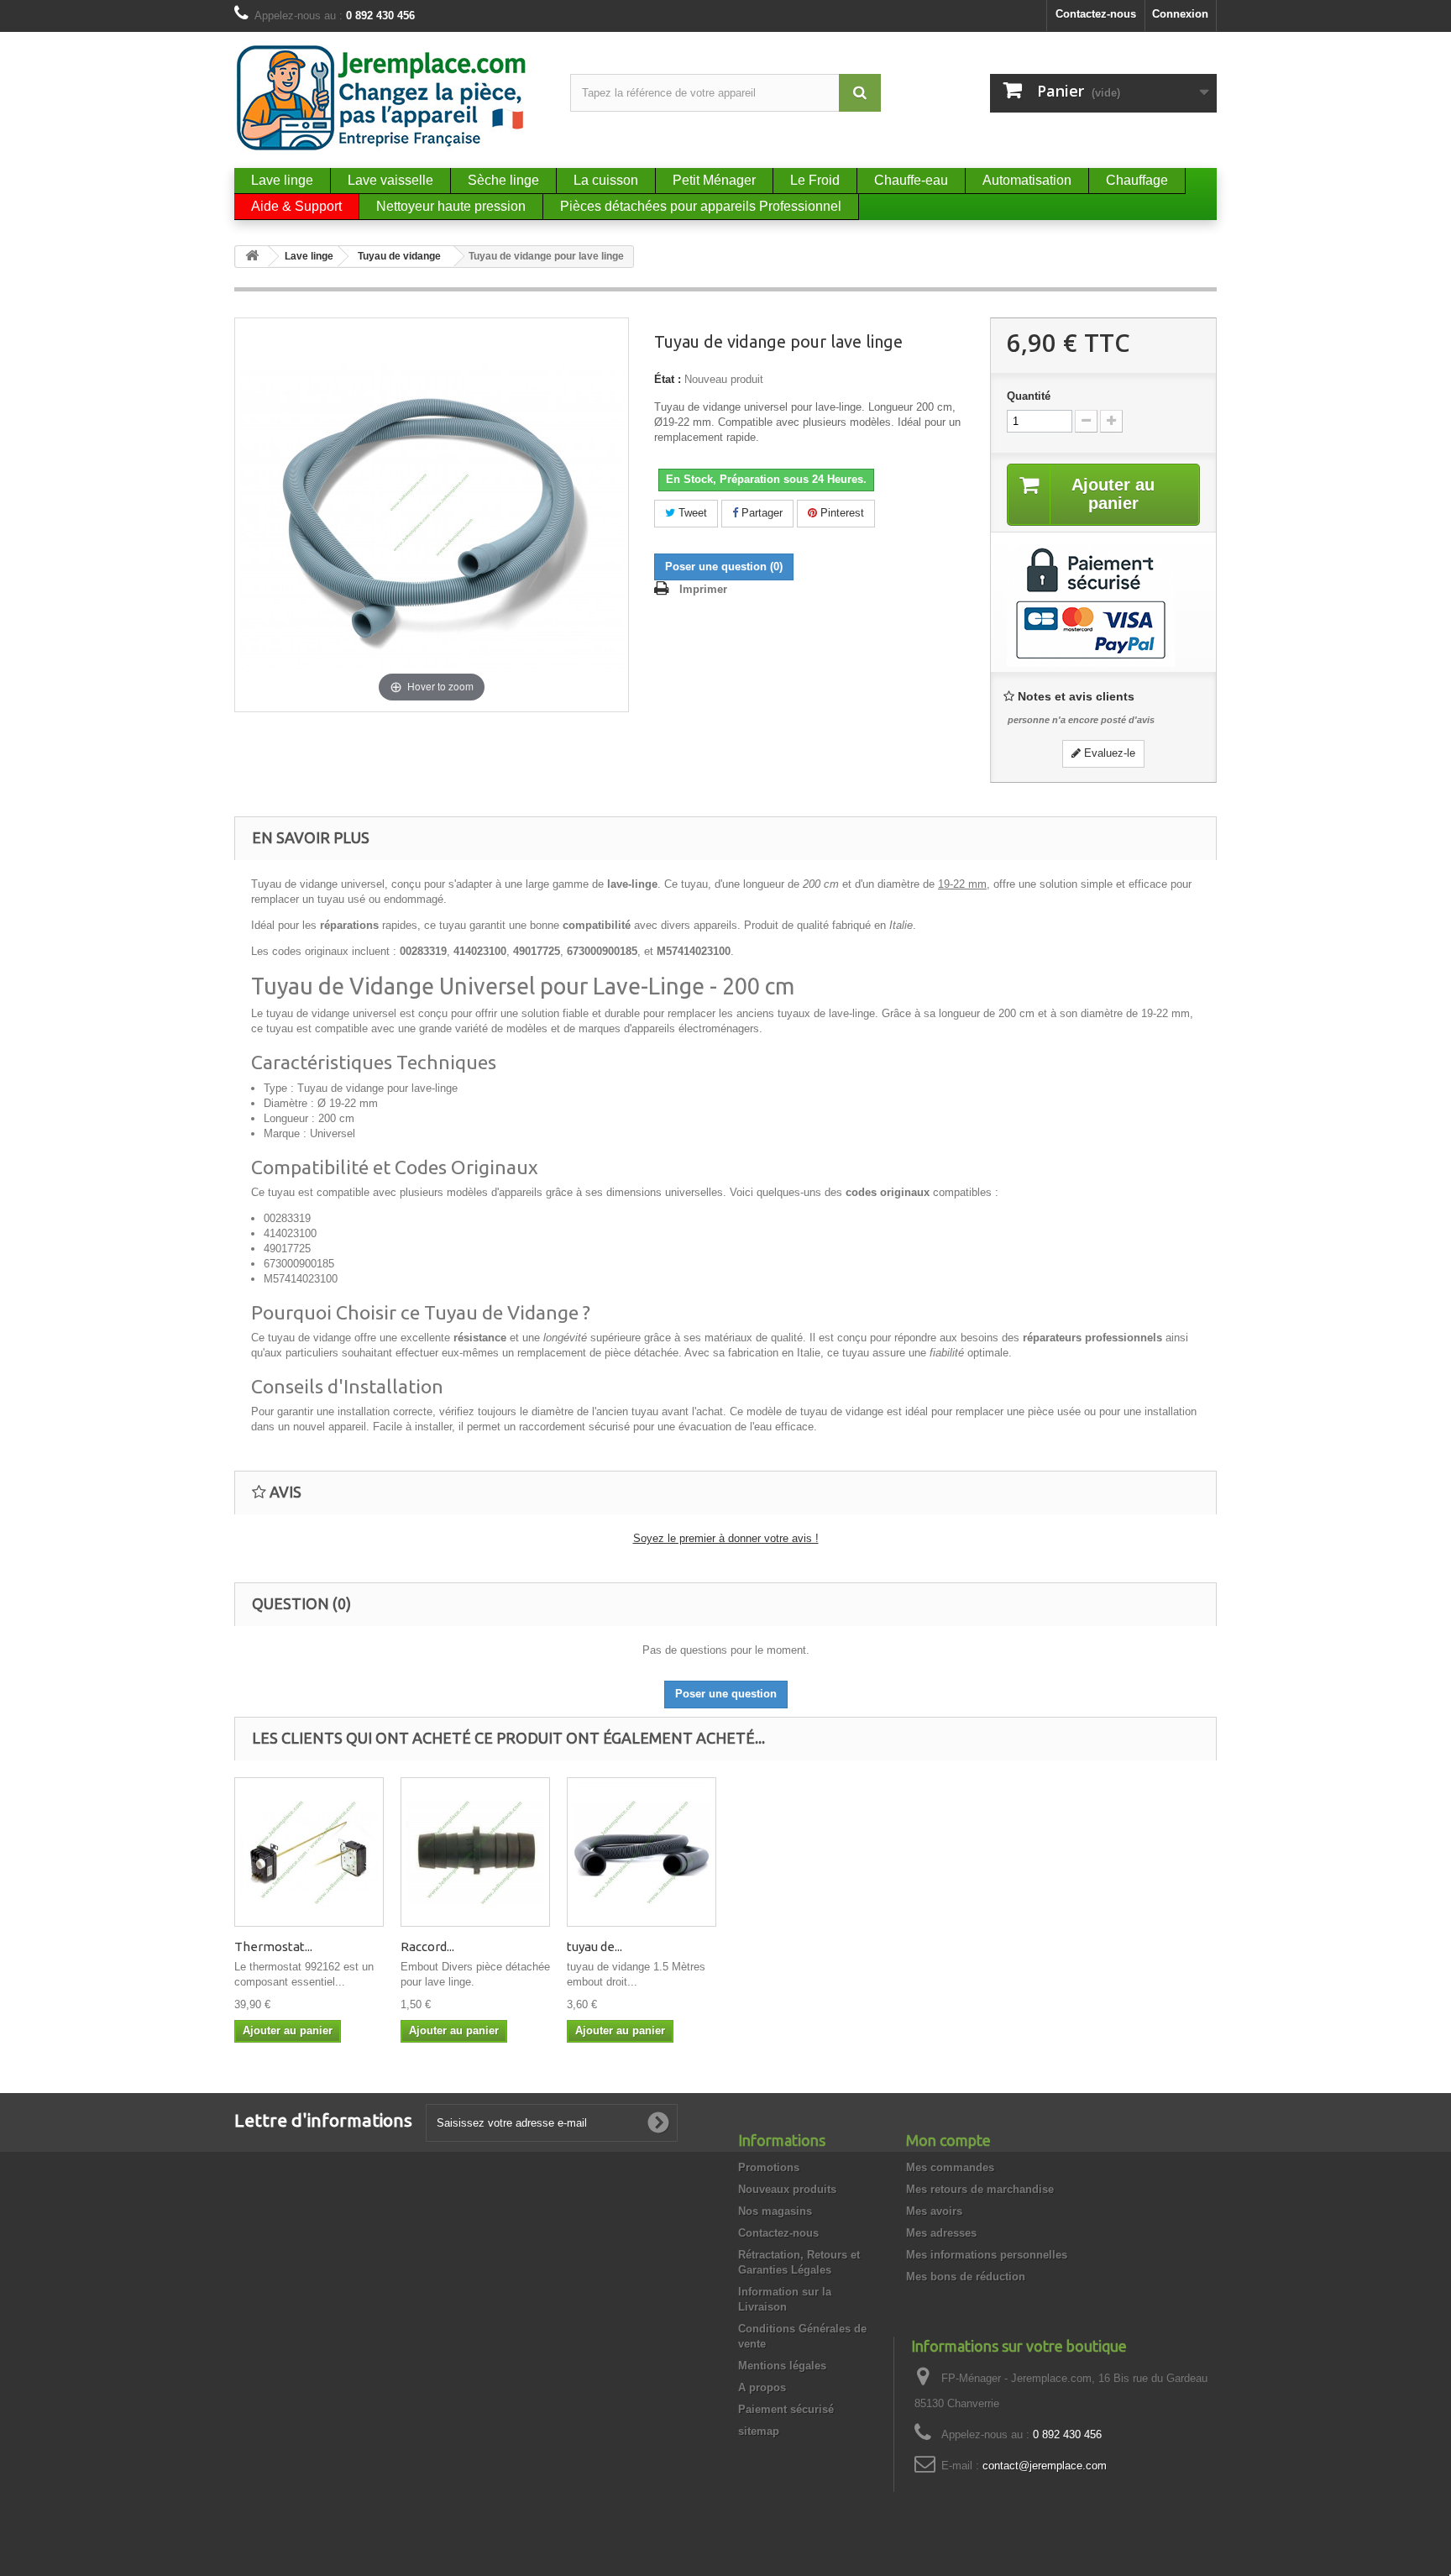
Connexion (1180, 14)
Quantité (1029, 396)
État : (668, 379)
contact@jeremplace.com (1045, 2466)
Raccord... (427, 1946)
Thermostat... (273, 1946)
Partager (760, 513)
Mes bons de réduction (966, 2277)
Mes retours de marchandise (980, 2189)
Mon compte (948, 2140)
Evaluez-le (1108, 753)
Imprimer (703, 589)
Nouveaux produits (787, 2189)
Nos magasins (775, 2211)
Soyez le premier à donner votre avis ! (726, 1538)
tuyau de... (595, 1946)
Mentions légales (782, 2366)
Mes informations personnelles (987, 2255)
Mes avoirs (934, 2211)
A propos (762, 2387)
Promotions (769, 2167)
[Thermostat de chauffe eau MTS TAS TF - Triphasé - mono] (309, 1852)
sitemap (759, 2431)
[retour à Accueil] (252, 257)
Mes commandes (950, 2167)
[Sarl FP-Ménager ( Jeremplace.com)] (390, 98)
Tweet (691, 513)
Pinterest (841, 513)
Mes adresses (941, 2233)
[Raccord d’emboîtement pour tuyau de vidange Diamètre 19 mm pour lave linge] (475, 1852)
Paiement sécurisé (786, 2409)
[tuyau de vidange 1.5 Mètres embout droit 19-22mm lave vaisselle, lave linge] (642, 1852)
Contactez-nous (1096, 14)
